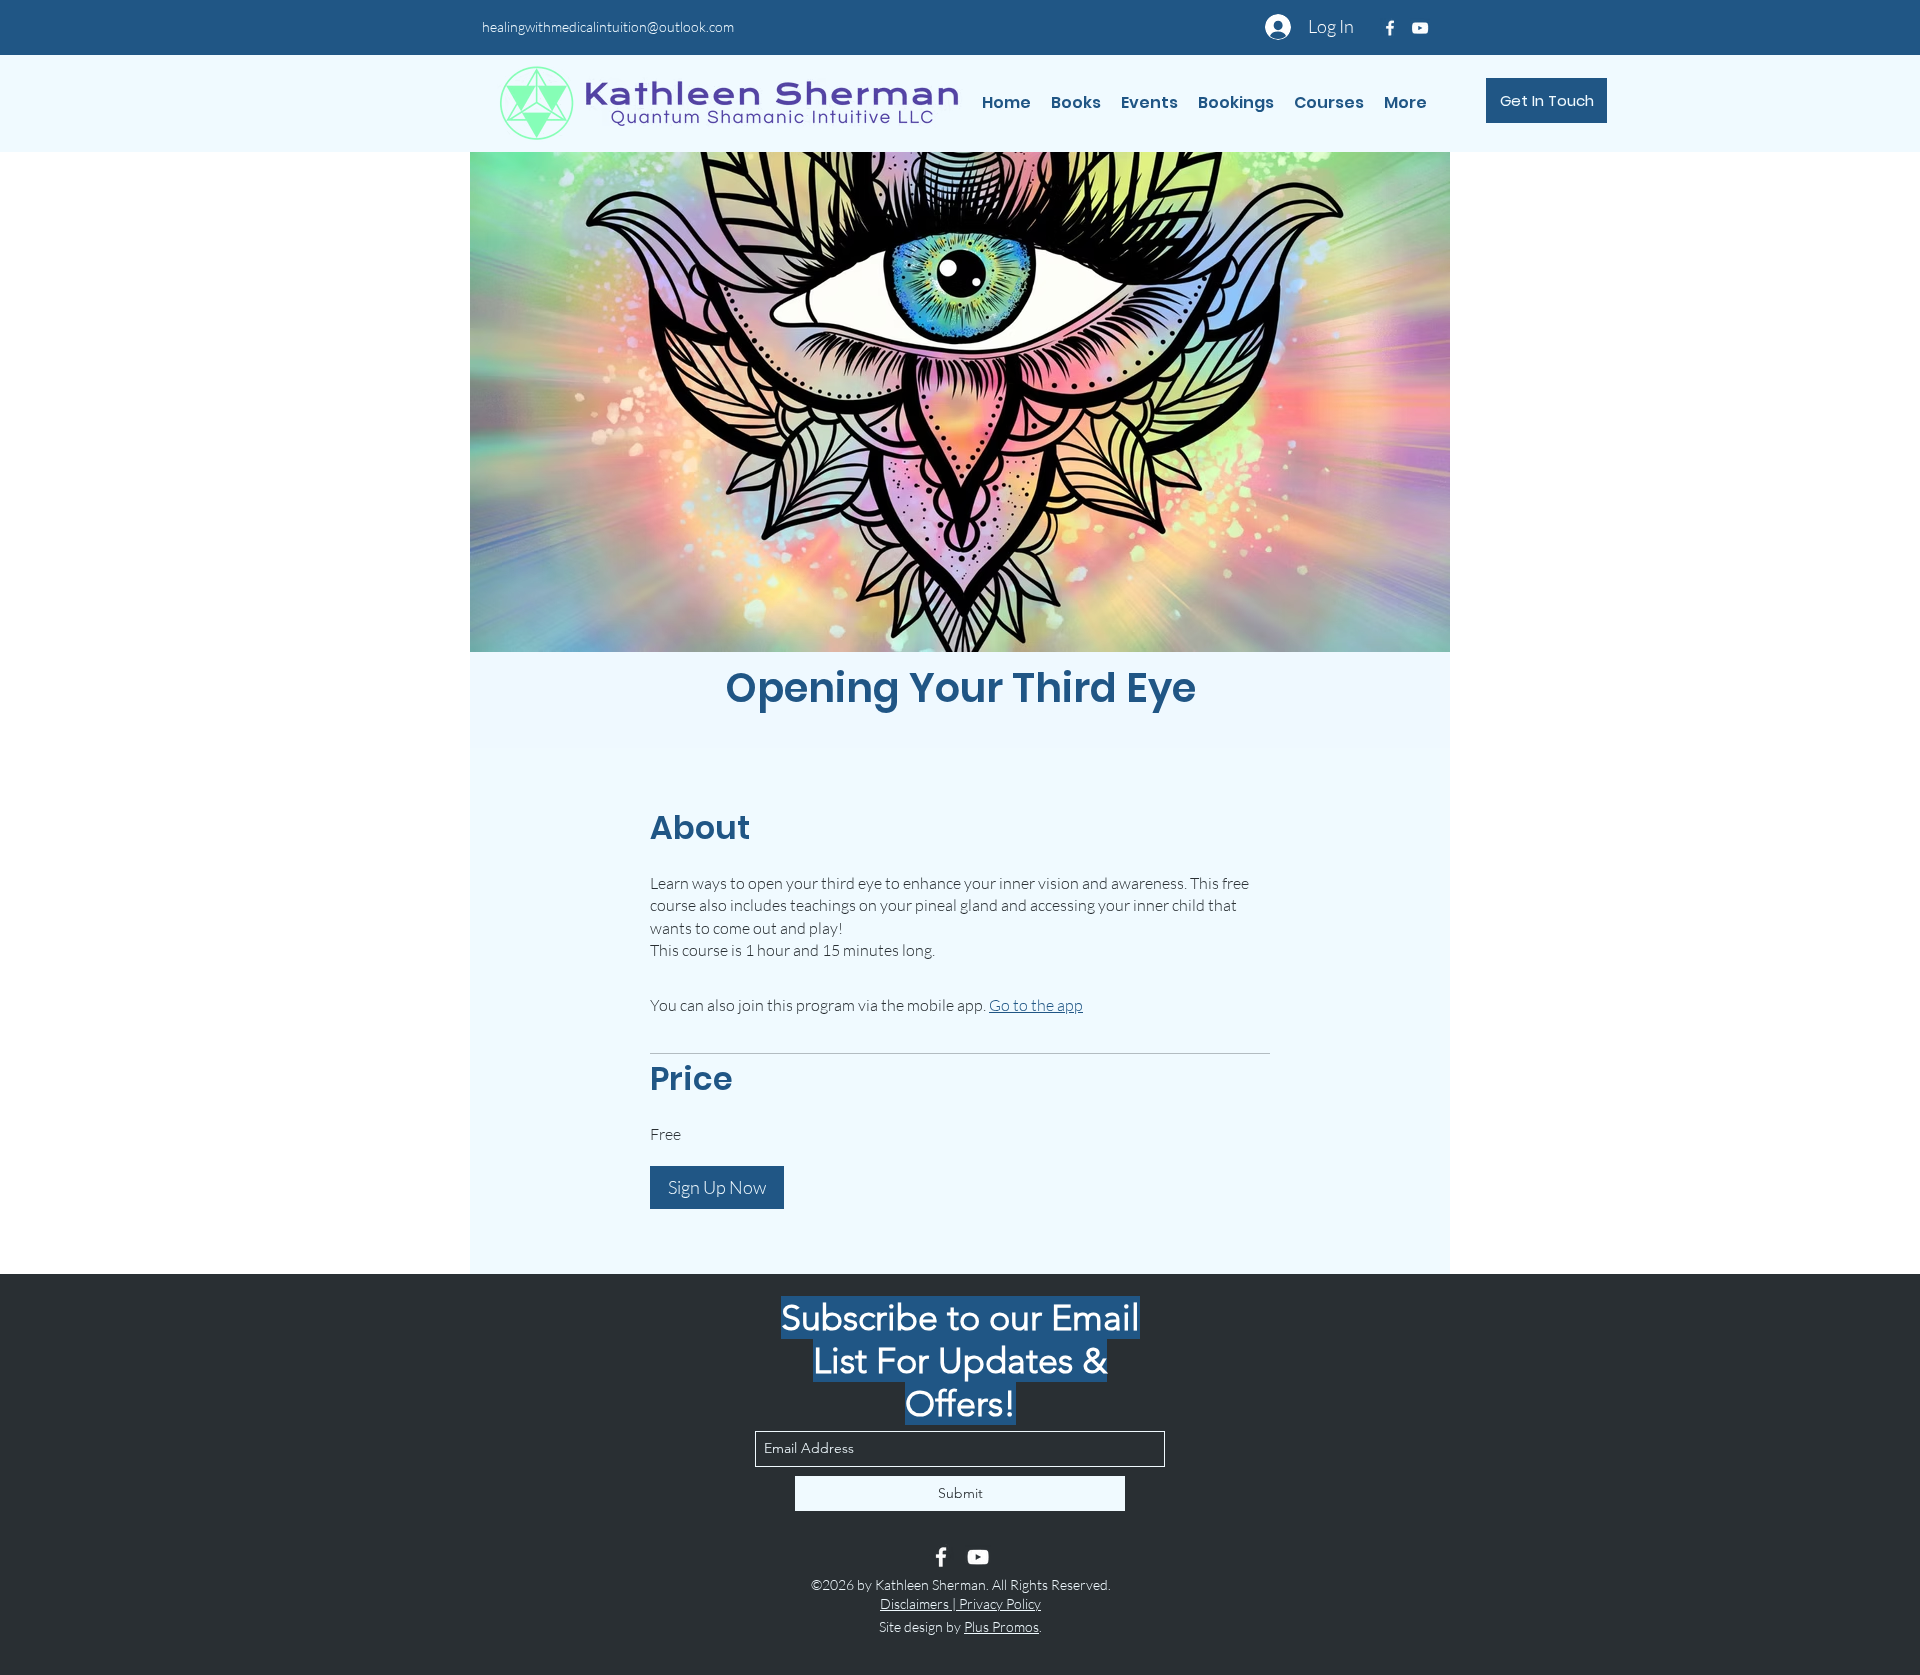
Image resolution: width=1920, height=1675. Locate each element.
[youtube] (1420, 28)
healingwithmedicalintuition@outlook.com (608, 26)
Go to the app (1036, 1005)
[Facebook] (941, 1557)
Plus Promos (1001, 1626)
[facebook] (1390, 28)
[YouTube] (978, 1557)
